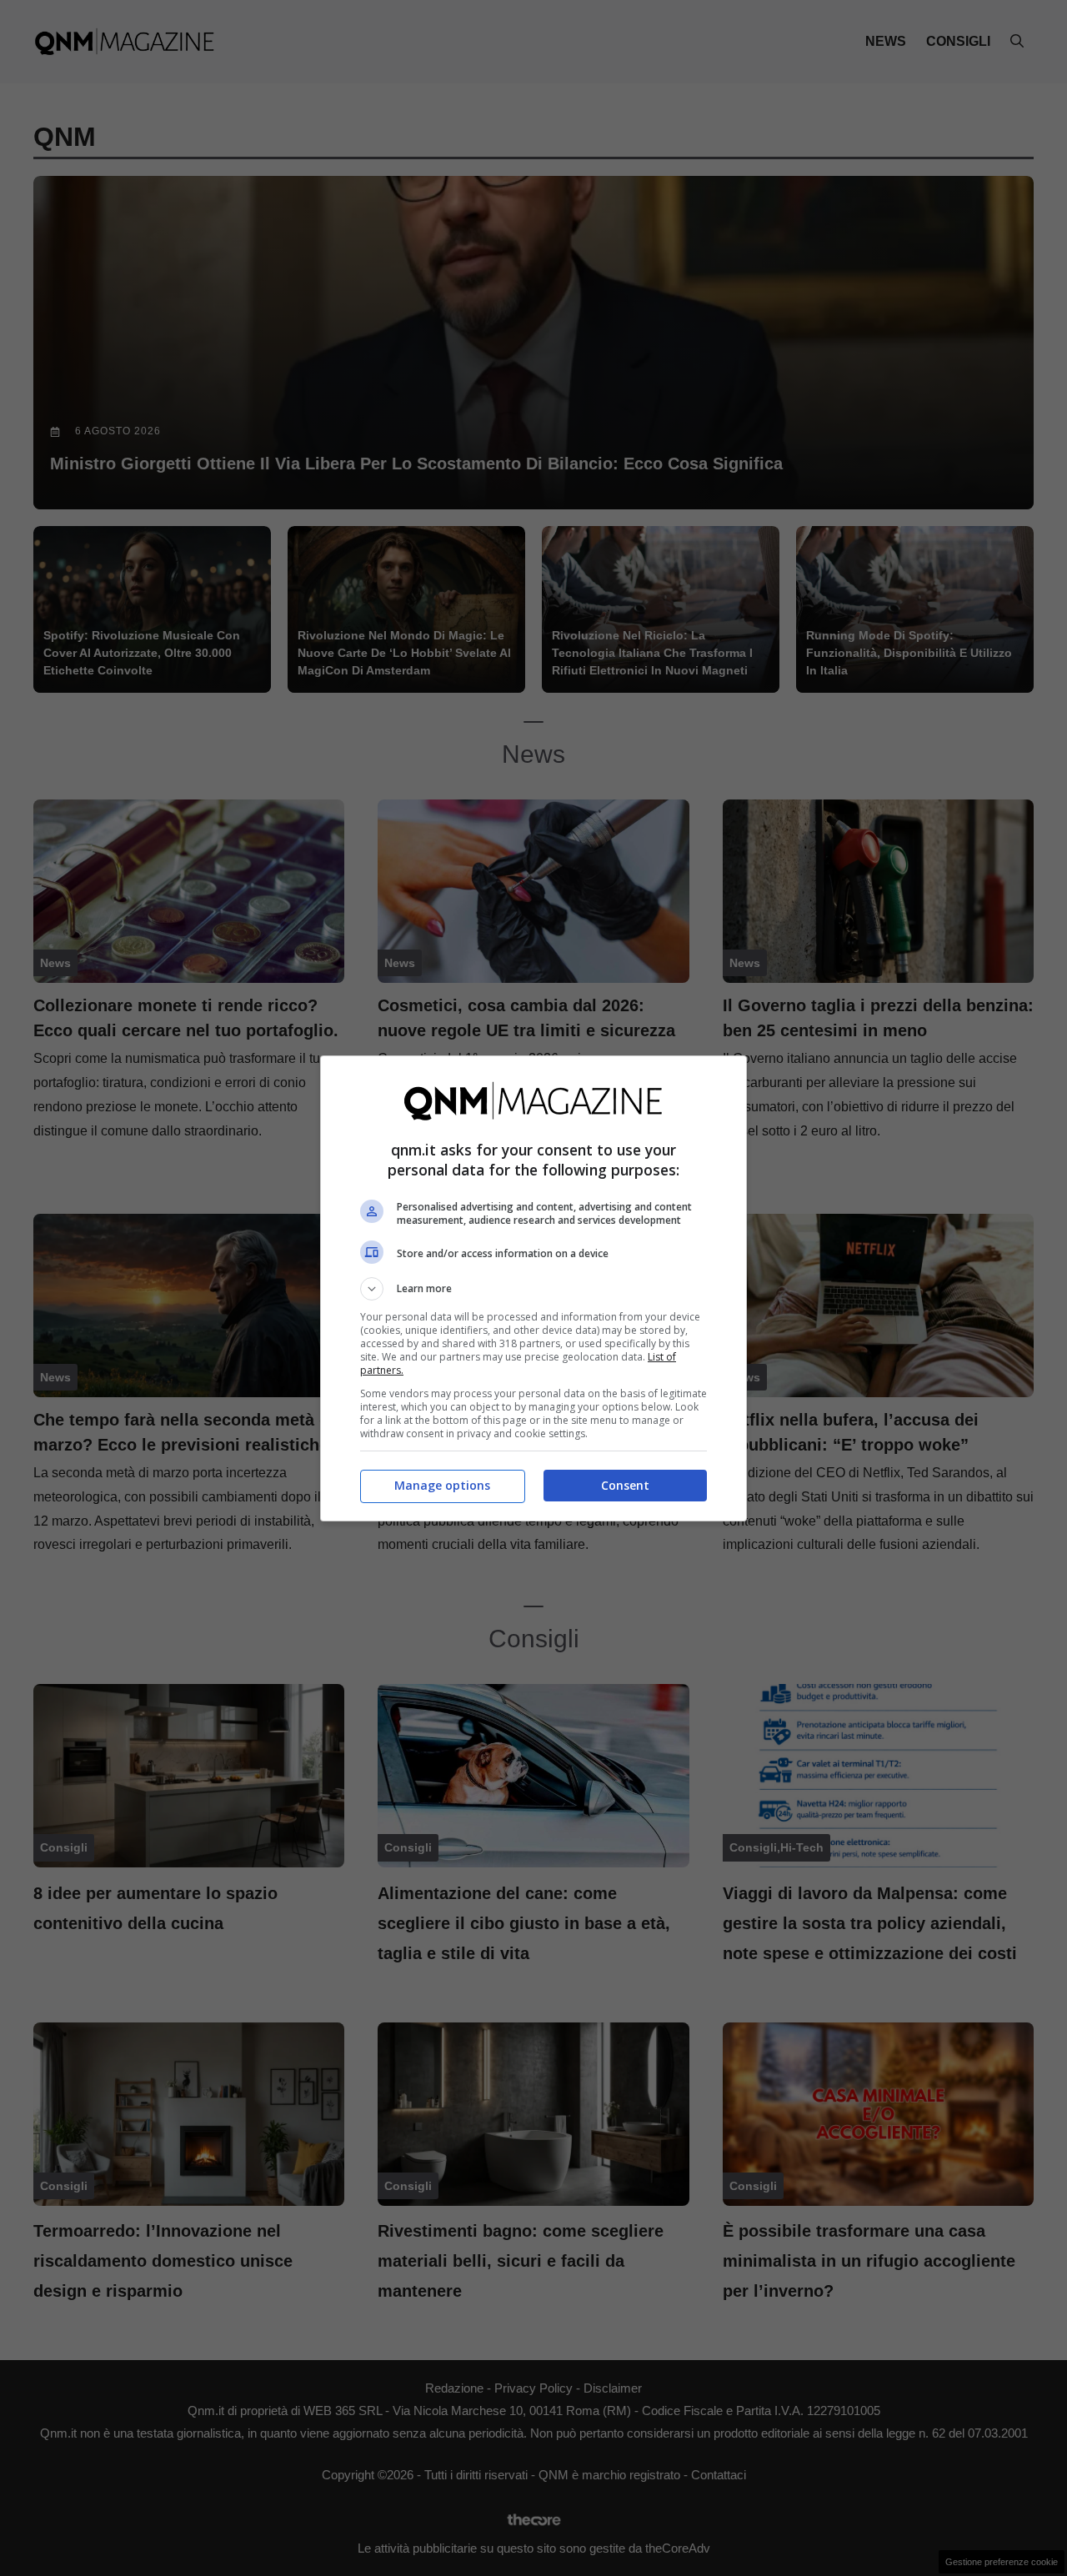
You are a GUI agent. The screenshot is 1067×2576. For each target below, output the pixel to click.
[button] (533, 1289)
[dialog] (533, 1288)
